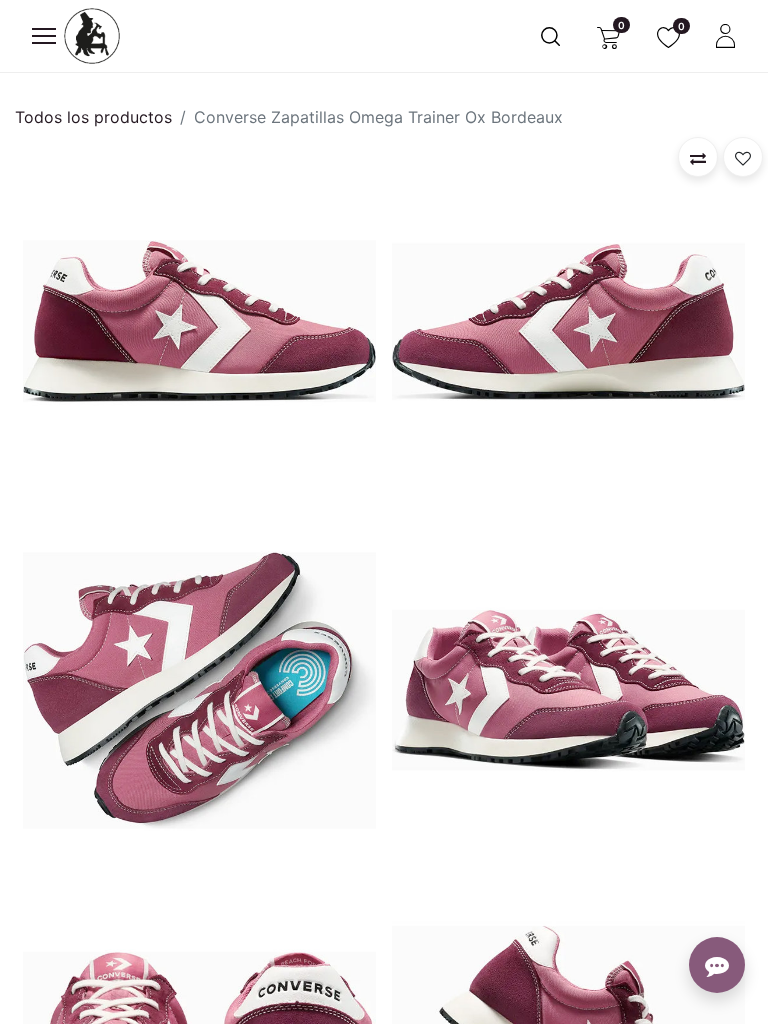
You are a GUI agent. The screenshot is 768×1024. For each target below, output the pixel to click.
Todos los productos (93, 117)
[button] (698, 157)
